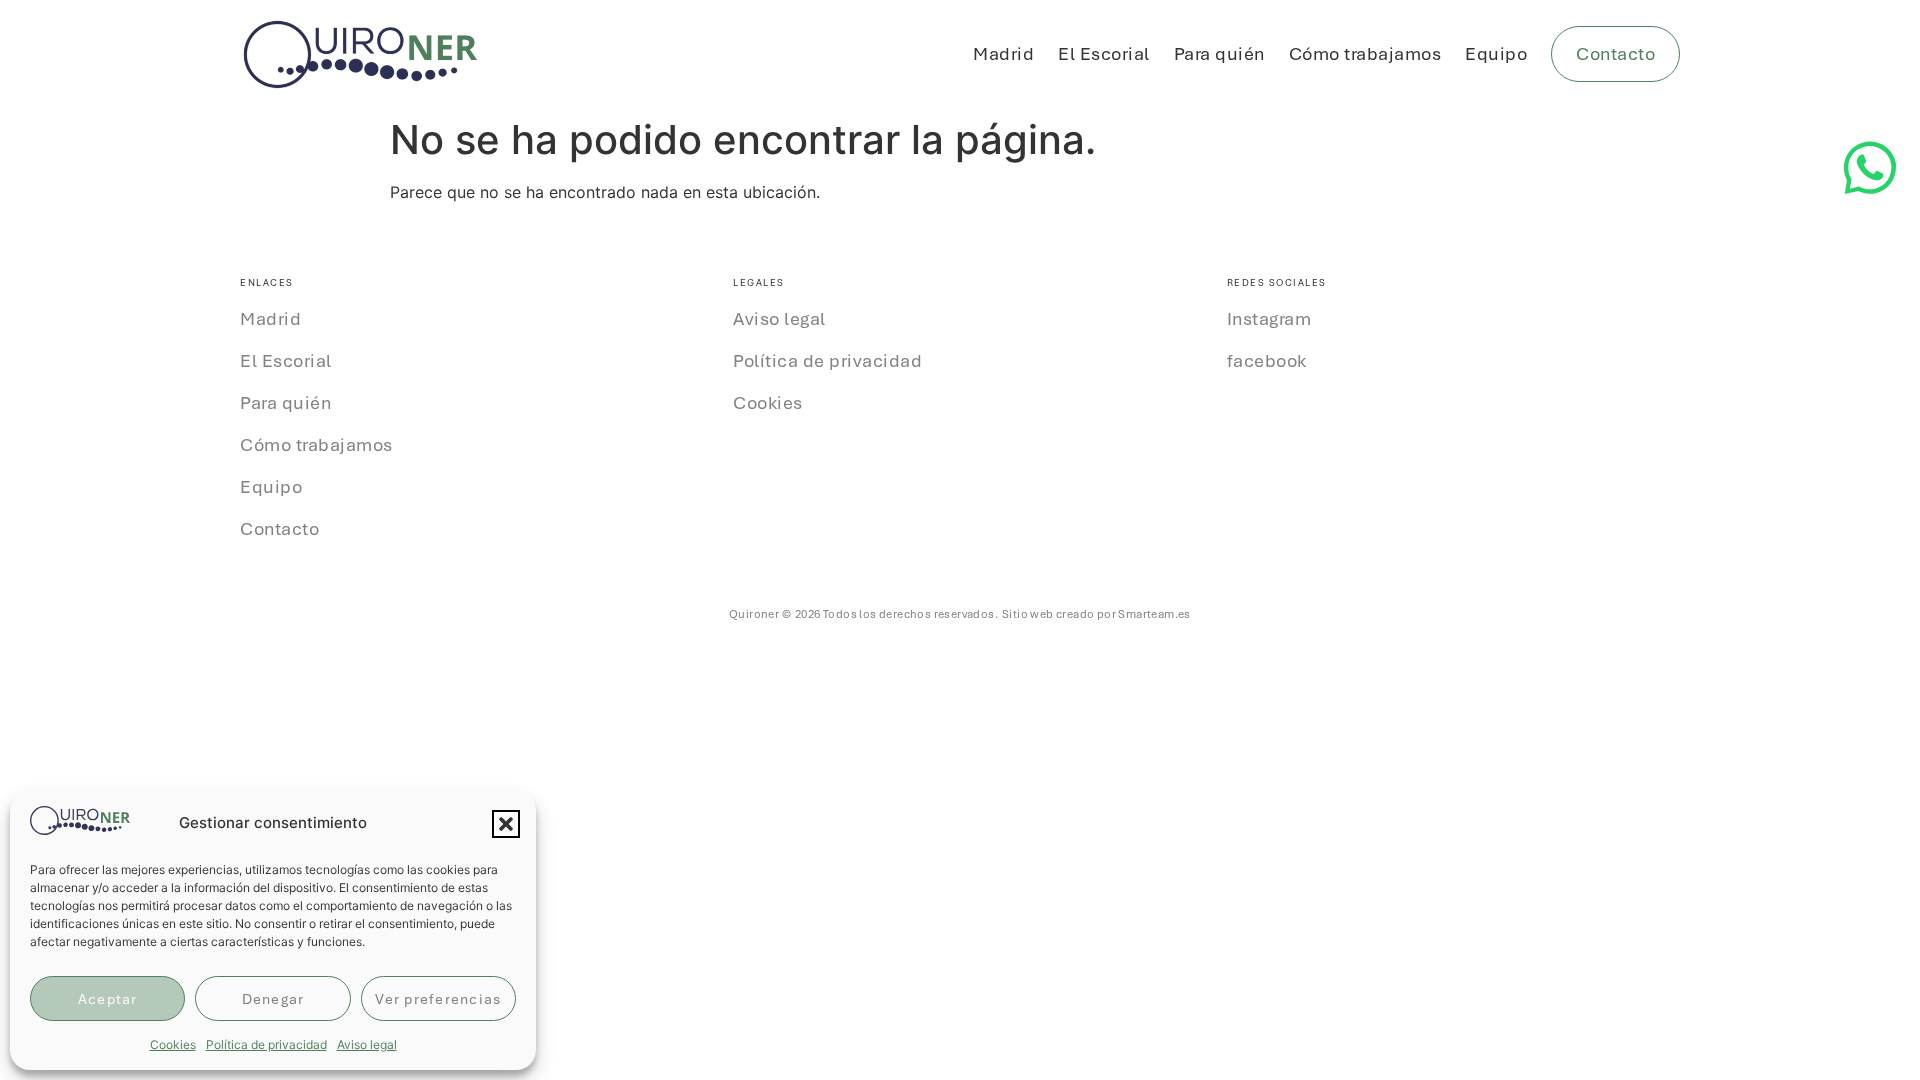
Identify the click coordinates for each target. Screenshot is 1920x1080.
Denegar (273, 999)
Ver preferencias (438, 999)
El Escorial (1104, 53)
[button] (506, 824)
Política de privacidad (266, 1044)
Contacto (279, 529)
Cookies (173, 1044)
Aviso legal (367, 1044)
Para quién (1219, 53)
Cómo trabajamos (1365, 53)
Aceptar (108, 999)
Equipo (1496, 53)
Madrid (1003, 53)
